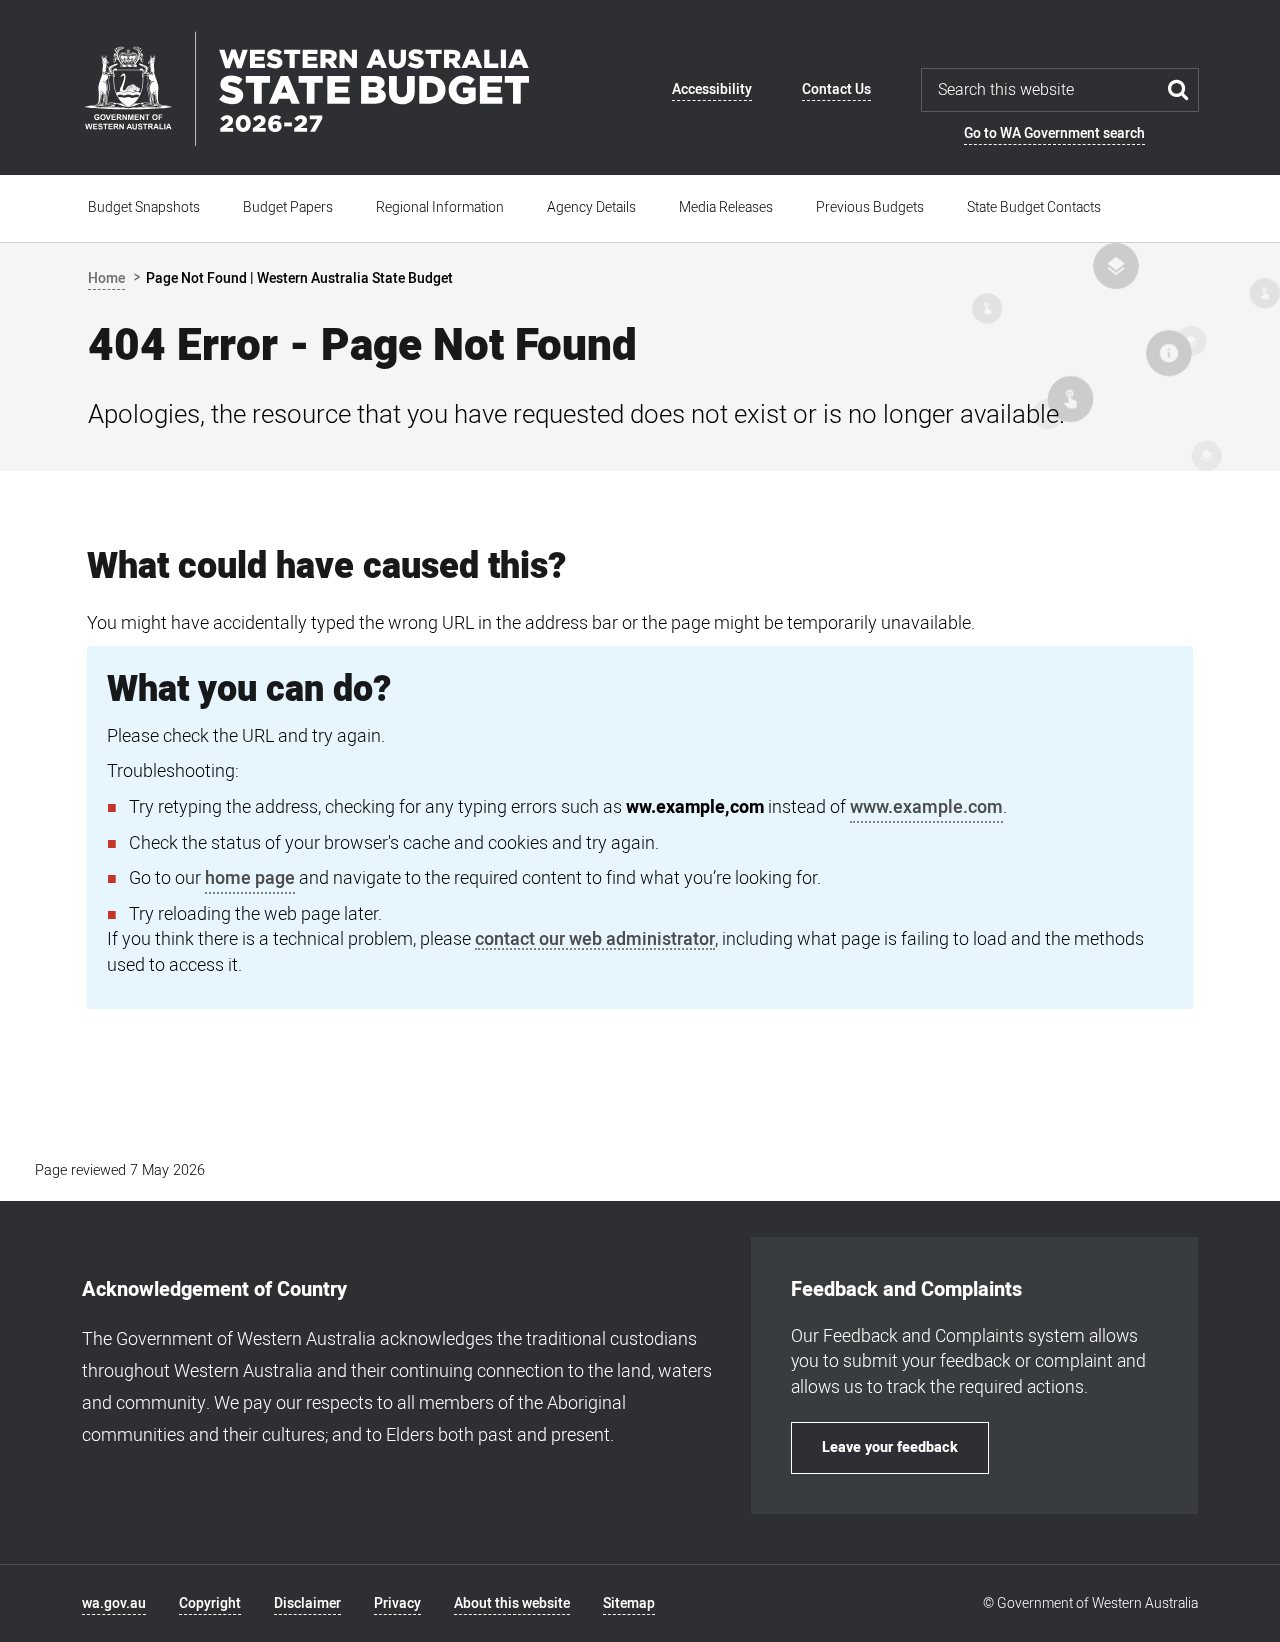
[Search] (1178, 90)
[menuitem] (144, 208)
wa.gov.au (114, 1603)
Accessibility (712, 89)
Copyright (210, 1603)
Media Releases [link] (726, 207)
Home (106, 278)
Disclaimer (307, 1603)
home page (250, 878)
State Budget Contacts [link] (1034, 207)
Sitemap (629, 1603)
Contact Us (836, 89)
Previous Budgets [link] (870, 207)
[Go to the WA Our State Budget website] (306, 88)
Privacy (397, 1603)
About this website (512, 1603)
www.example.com (926, 807)
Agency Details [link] (591, 207)
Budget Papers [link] (288, 207)
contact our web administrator (595, 940)
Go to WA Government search (1054, 133)
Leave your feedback (890, 1447)
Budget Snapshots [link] (144, 207)
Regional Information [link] (440, 207)
